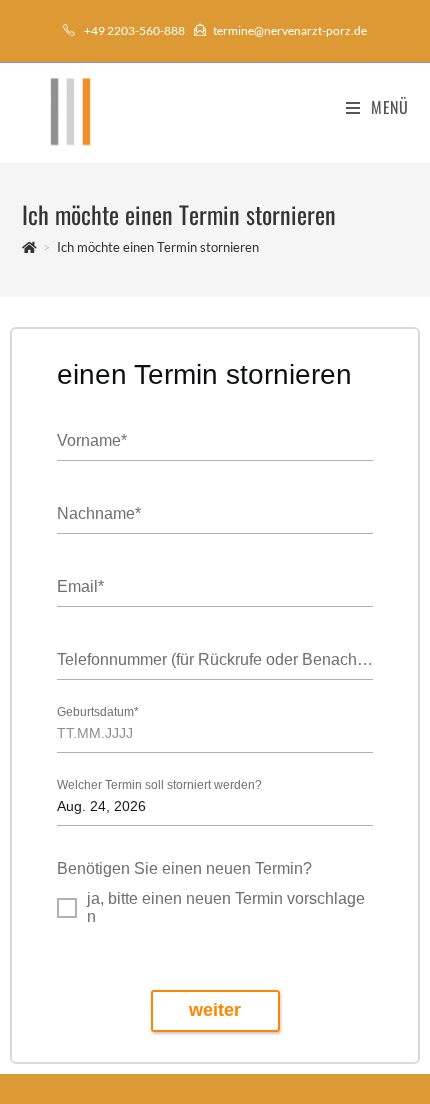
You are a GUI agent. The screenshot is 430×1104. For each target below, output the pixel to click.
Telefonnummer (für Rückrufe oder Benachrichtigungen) (215, 659)
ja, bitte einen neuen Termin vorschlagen (226, 907)
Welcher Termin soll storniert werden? (159, 785)
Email (80, 586)
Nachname (99, 513)
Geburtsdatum (98, 712)
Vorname (92, 440)
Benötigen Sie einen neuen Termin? (184, 868)
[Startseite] (29, 247)
